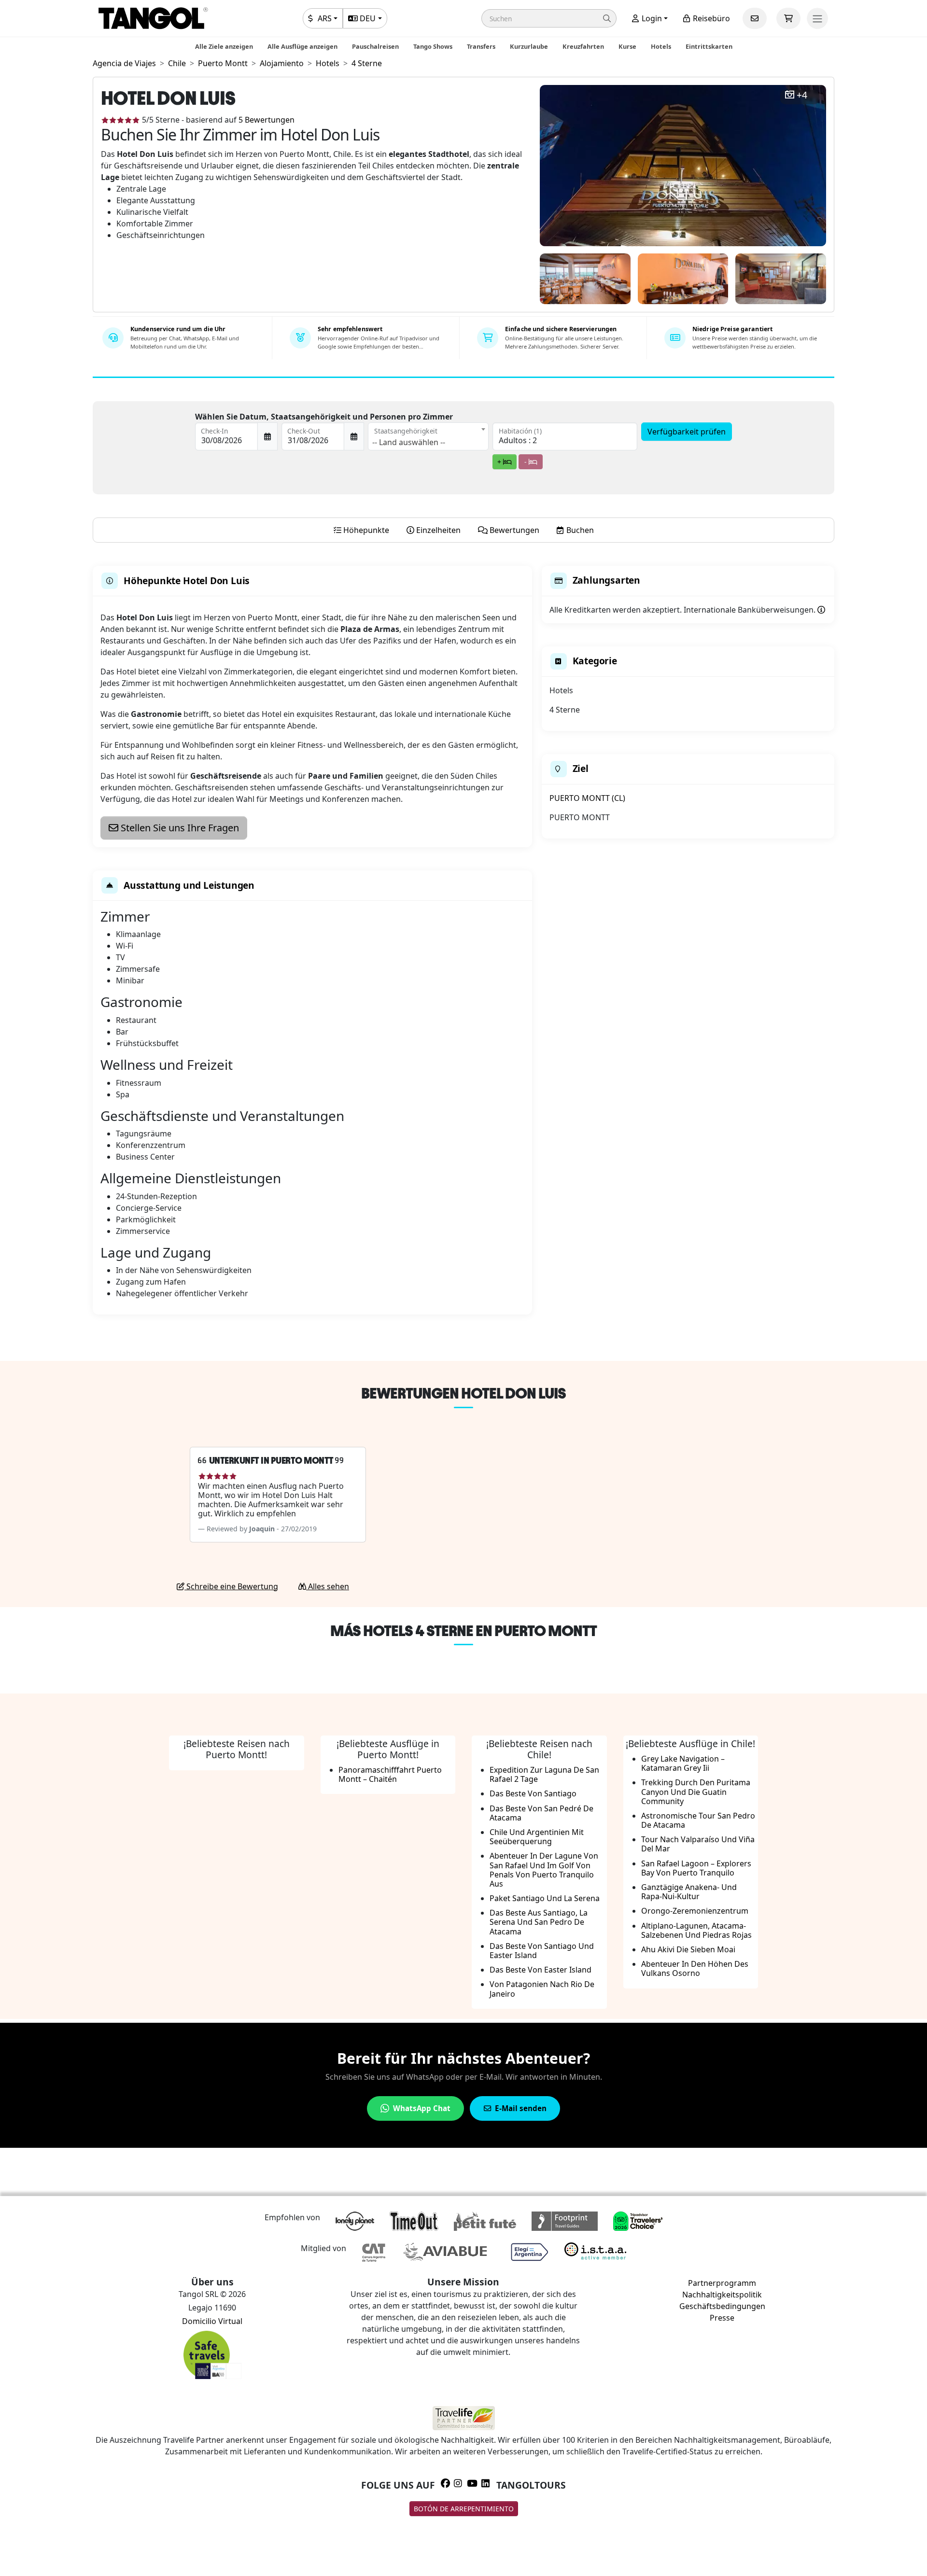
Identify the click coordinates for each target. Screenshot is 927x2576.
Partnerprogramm (722, 2283)
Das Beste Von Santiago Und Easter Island (542, 1951)
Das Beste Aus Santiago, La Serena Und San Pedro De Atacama (539, 1922)
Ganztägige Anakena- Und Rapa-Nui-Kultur (689, 1892)
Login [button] (651, 18)
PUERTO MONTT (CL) (587, 798)
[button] (549, 18)
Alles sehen (328, 1586)
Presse (722, 2318)
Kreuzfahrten (583, 46)
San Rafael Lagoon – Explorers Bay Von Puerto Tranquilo (696, 1868)
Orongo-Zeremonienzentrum (695, 1911)
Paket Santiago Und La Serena (545, 1898)
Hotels (661, 46)
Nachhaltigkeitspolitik (722, 2295)
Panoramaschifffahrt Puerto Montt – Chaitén (390, 1774)
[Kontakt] (755, 18)
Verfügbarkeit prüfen (687, 432)
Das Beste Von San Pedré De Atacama (541, 1813)
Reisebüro (710, 18)
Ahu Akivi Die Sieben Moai (688, 1949)
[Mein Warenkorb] (788, 18)
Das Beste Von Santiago (533, 1793)
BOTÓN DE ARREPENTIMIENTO (464, 2509)
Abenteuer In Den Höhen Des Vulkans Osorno (695, 1968)
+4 (802, 95)
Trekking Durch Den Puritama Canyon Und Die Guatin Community (696, 1792)
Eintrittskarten (709, 46)
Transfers (481, 46)
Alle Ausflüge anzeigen (302, 46)
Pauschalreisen (375, 46)
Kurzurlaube (529, 46)
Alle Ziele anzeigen (224, 46)
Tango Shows (433, 46)
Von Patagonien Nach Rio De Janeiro (542, 1989)
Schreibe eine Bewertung (231, 1586)
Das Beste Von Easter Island (541, 1970)
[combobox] (428, 436)
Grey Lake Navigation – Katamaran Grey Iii (683, 1763)
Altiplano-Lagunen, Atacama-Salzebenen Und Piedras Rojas (696, 1930)
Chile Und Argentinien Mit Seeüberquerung (537, 1837)
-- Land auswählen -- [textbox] (409, 442)
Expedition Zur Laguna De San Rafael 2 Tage (544, 1774)
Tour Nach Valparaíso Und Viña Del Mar (698, 1844)
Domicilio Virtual (212, 2321)
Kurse (627, 46)
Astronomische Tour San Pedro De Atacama (698, 1820)
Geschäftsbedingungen (722, 2306)
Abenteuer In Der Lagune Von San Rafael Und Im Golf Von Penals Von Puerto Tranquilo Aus (544, 1870)
